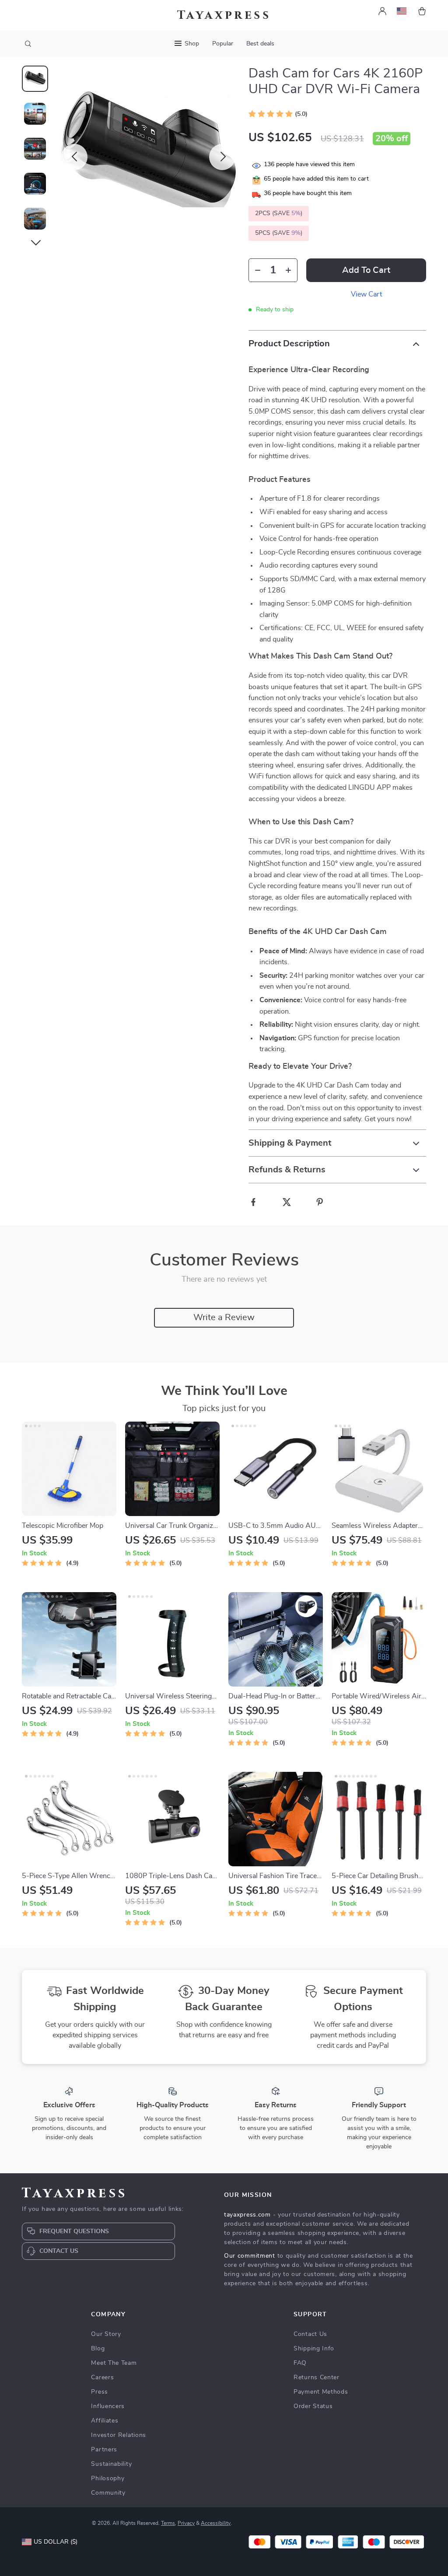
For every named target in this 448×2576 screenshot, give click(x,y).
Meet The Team (114, 2363)
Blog (98, 2349)
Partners (104, 2450)
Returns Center (317, 2377)
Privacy (186, 2523)
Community (108, 2493)
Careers (102, 2377)
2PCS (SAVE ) (279, 213)
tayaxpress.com (247, 2215)
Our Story (106, 2334)
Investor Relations (119, 2435)
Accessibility (216, 2523)
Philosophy (108, 2478)
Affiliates (105, 2421)
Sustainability (111, 2464)
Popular (223, 44)
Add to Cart (366, 270)
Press (100, 2392)
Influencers (108, 2406)
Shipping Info (314, 2349)
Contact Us (310, 2334)
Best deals (260, 44)
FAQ (300, 2363)
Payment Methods (321, 2392)
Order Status (313, 2406)
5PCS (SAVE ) (279, 233)
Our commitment (250, 2256)
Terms (168, 2523)
